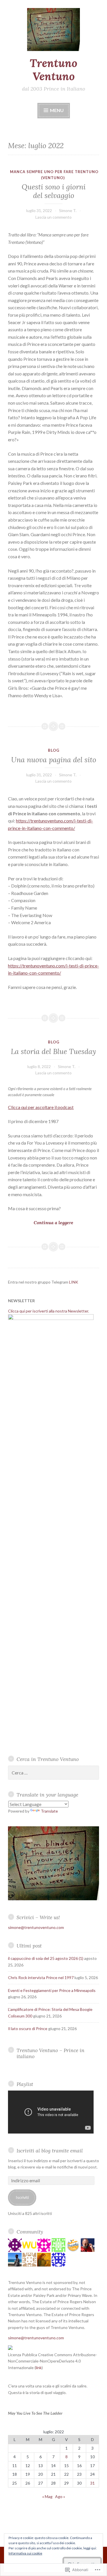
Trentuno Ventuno (53, 70)
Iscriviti (22, 2197)
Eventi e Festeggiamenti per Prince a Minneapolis (52, 1990)
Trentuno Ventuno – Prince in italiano (51, 2053)
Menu (56, 110)
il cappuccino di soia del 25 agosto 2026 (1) (46, 1958)
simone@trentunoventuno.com (36, 1927)
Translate (49, 1811)
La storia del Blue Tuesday (53, 1051)
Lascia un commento (53, 217)
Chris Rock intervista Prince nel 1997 (41, 1977)
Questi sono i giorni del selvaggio (54, 191)
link (39, 2368)
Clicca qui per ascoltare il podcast (41, 1107)
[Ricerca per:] (53, 1773)
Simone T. (68, 210)
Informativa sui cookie (25, 2553)
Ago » (60, 2496)
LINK (74, 1282)
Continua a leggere (41, 1223)
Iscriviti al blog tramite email (50, 2151)
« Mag (47, 2496)
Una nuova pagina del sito (54, 760)
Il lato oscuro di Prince (28, 2029)
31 (92, 2483)
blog (54, 750)
